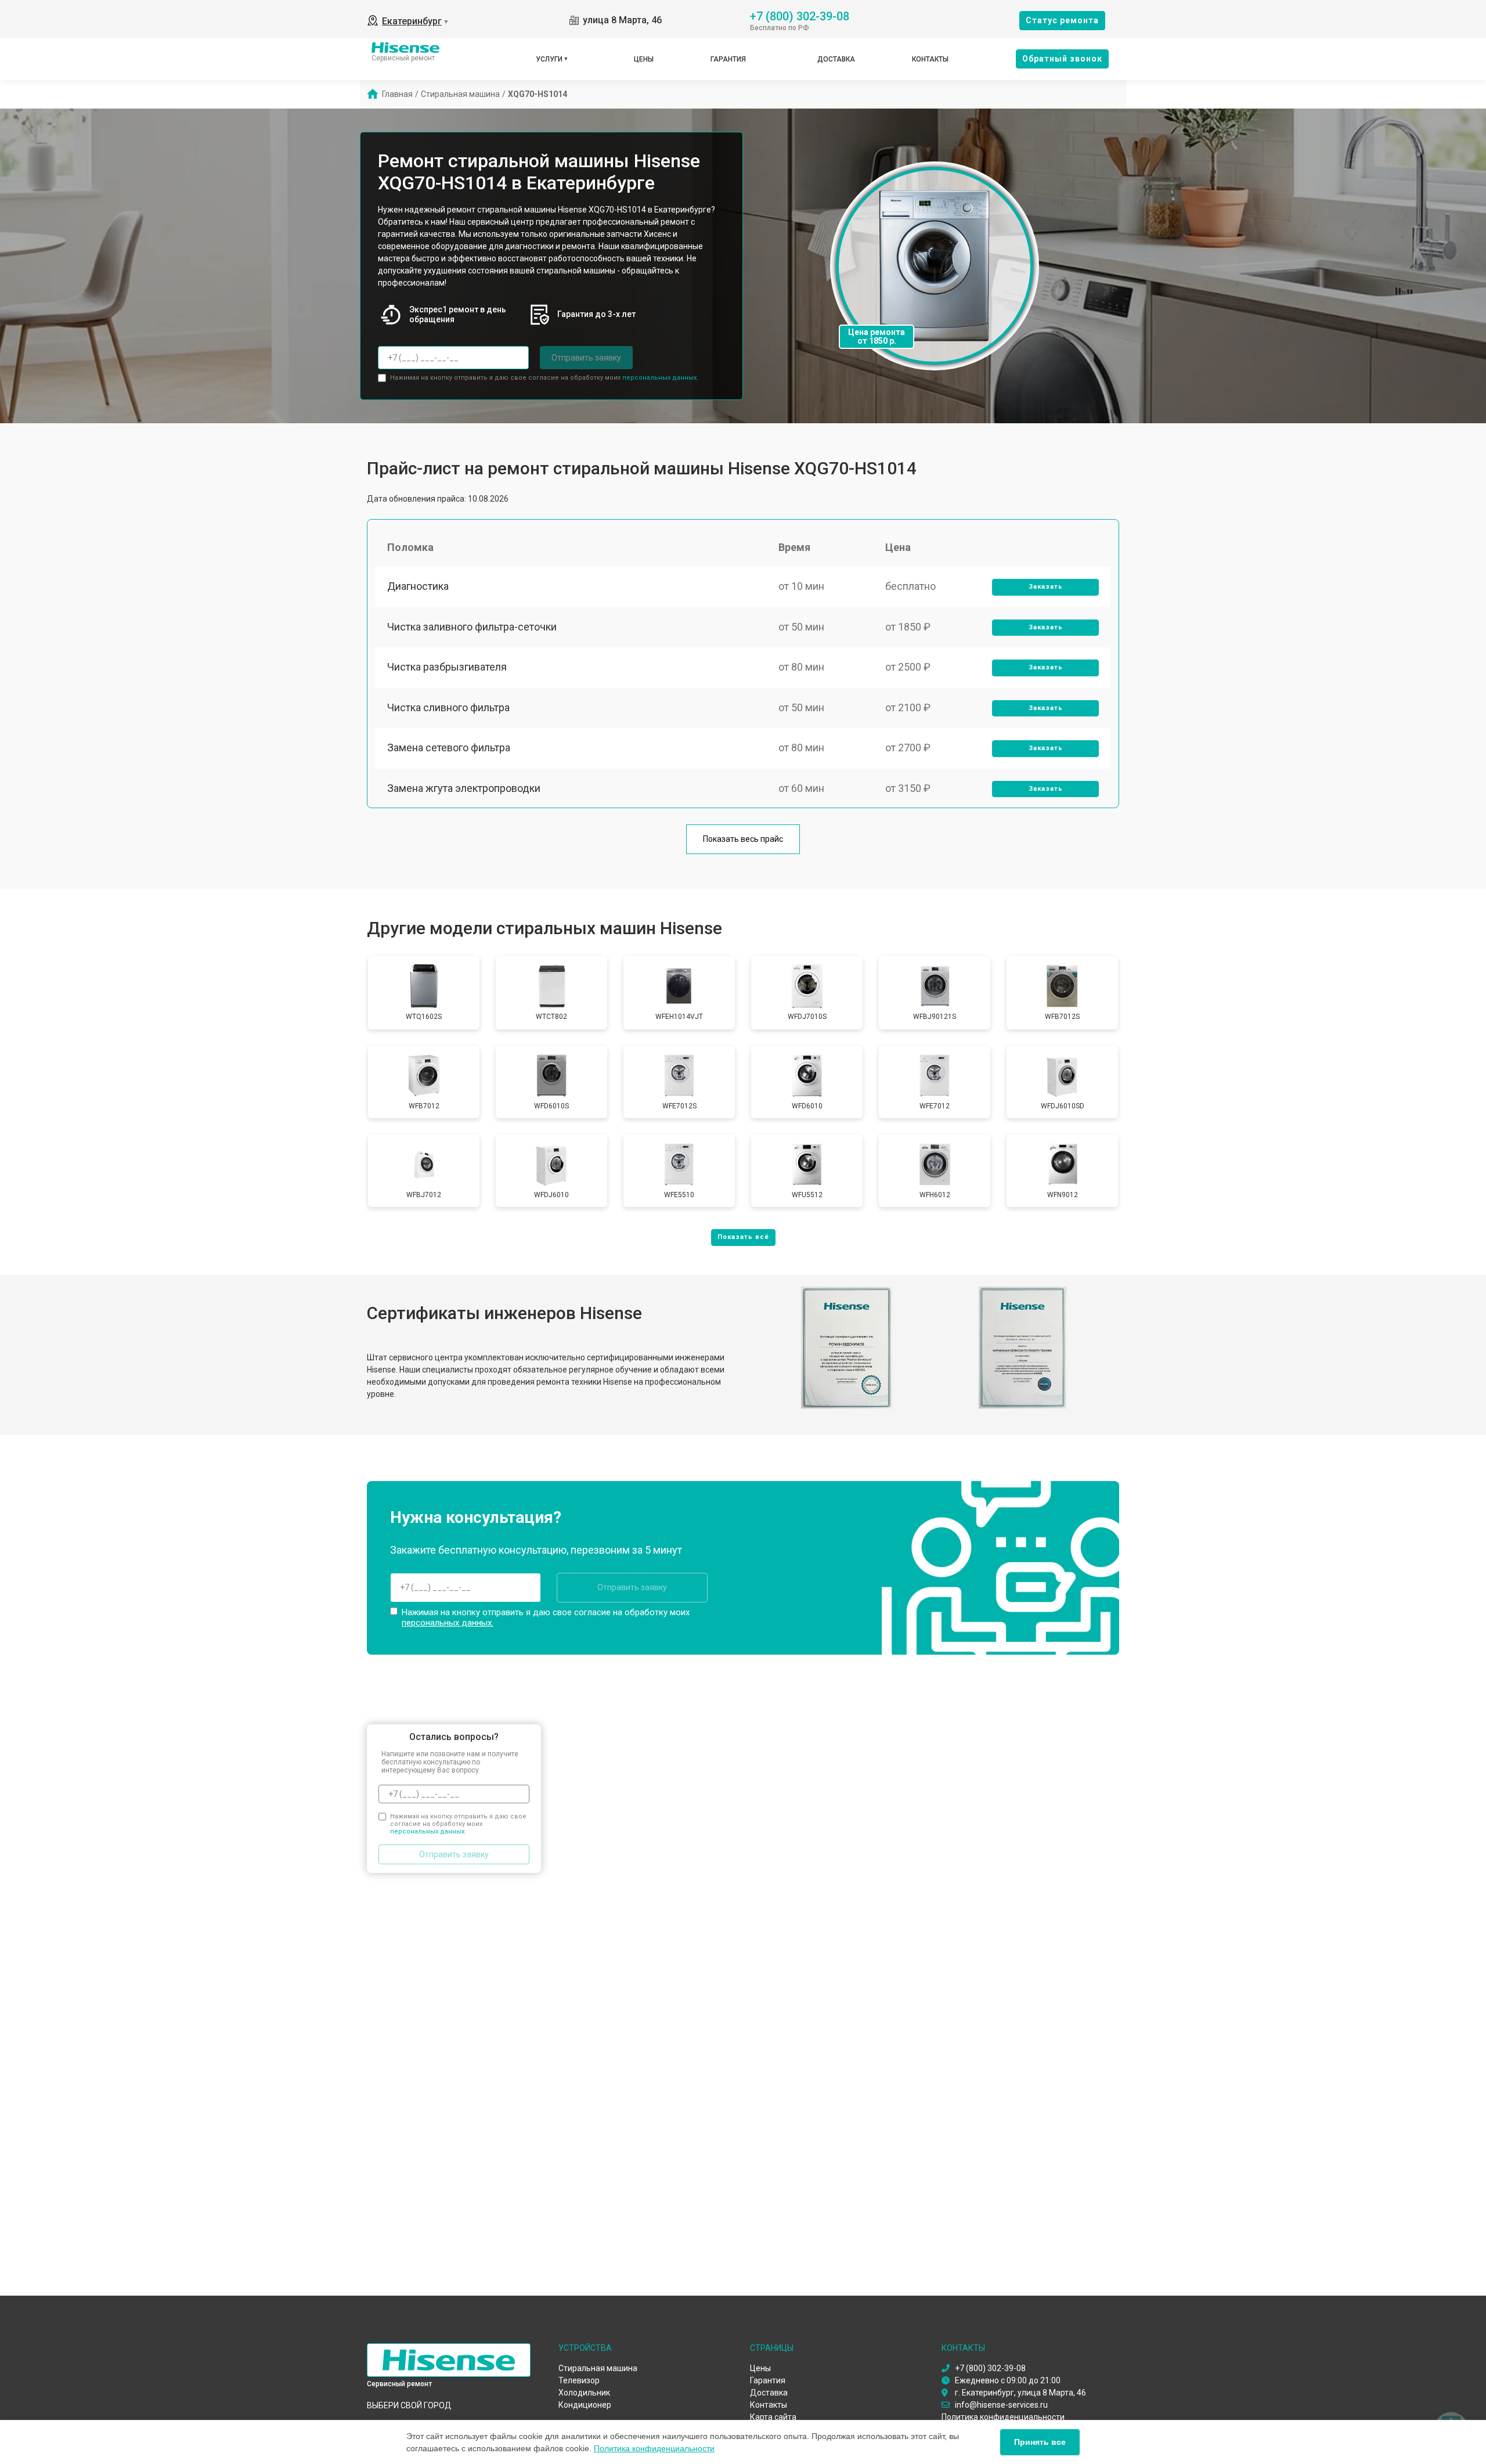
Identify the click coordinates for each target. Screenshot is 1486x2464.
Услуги (549, 59)
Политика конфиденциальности (654, 2448)
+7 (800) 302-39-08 (800, 15)
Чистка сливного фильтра (448, 707)
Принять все (1040, 2442)
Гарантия (728, 59)
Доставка (836, 59)
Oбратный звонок (1062, 59)
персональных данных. (660, 378)
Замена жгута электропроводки (464, 788)
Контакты (930, 59)
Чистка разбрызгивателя (447, 667)
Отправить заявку (586, 358)
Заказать (1046, 587)
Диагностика (418, 586)
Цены (644, 59)
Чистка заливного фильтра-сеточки (472, 627)
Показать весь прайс (743, 839)
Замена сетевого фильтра (449, 748)
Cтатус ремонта (1062, 20)
